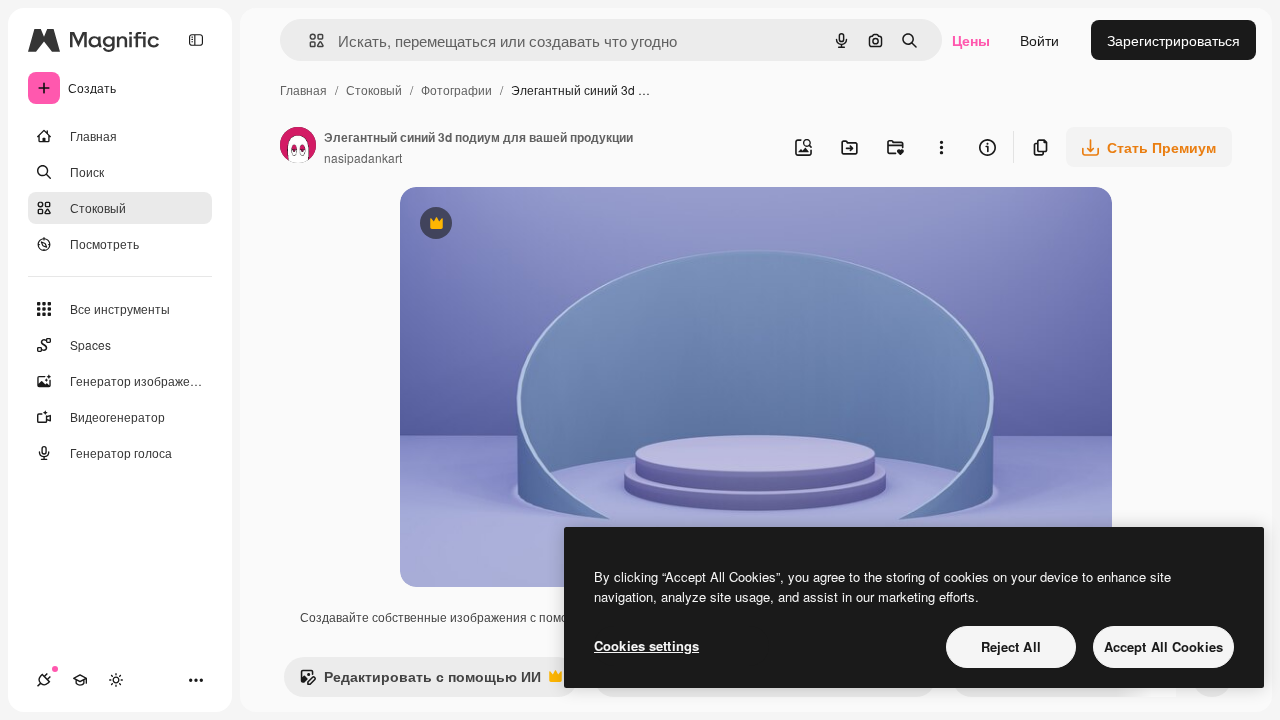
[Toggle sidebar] (196, 40)
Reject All (1011, 646)
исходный (534, 225)
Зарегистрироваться (1173, 40)
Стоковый (374, 89)
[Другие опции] (941, 147)
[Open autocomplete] (308, 40)
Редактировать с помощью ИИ (420, 681)
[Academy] (80, 680)
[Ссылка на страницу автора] (298, 147)
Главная (303, 89)
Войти (1039, 40)
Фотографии (456, 89)
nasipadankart (363, 157)
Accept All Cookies (1163, 646)
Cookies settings (646, 645)
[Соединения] (44, 680)
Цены (971, 40)
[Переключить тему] (116, 680)
